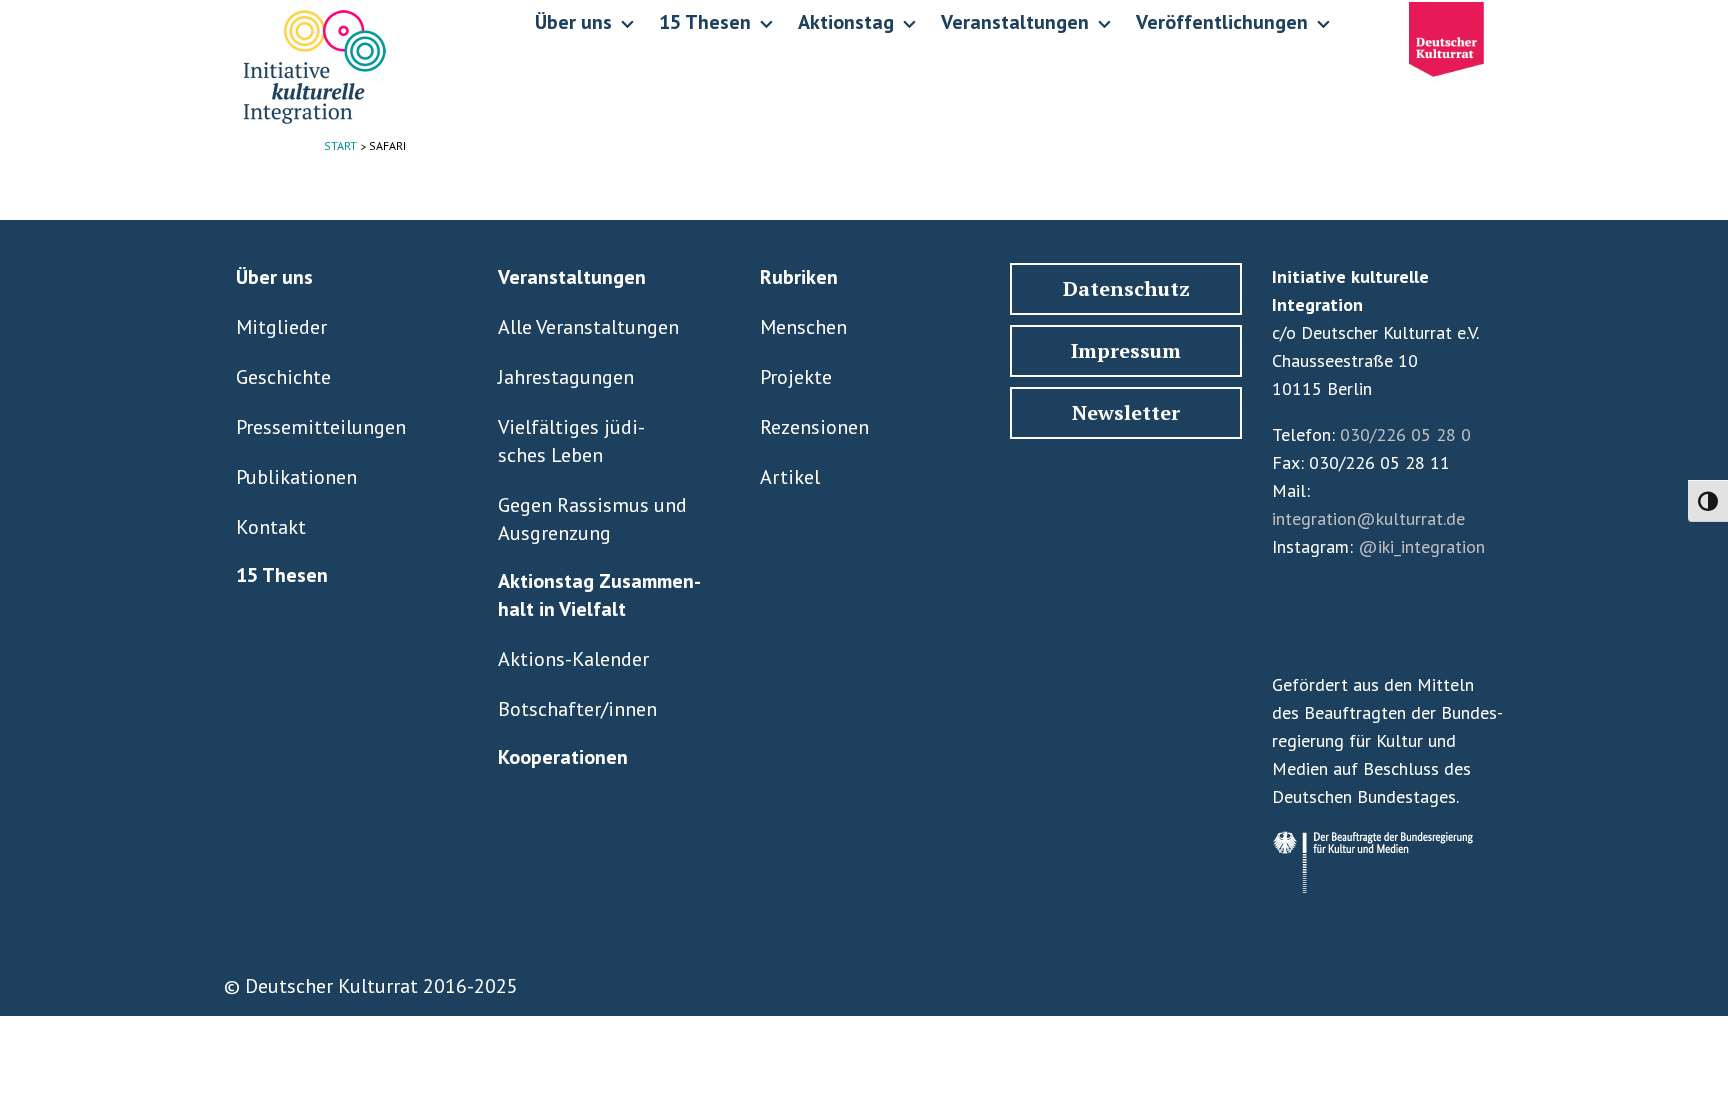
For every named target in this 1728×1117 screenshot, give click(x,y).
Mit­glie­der (281, 327)
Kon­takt (271, 527)
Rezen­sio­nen (814, 427)
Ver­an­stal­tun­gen (572, 277)
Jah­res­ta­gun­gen (566, 377)
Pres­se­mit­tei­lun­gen (321, 427)
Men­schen (803, 327)
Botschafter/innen (577, 709)
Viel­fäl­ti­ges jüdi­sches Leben (571, 441)
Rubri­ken (799, 277)
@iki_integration (1421, 546)
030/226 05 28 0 (1405, 434)
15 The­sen (282, 575)
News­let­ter (1126, 412)
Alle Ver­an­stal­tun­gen (588, 327)
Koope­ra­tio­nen (563, 757)
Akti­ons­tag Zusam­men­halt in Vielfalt (599, 595)
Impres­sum (1126, 350)
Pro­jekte (796, 377)
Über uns (274, 277)
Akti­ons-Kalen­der (573, 659)
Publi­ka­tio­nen (296, 477)
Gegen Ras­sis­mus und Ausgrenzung (592, 519)
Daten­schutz (1126, 288)
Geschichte (283, 377)
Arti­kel (790, 477)
